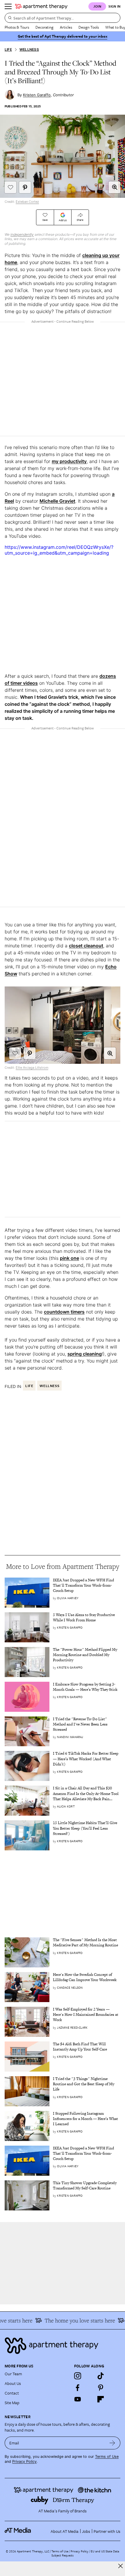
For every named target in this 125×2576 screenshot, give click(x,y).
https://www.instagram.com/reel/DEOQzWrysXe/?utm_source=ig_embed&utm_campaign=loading (59, 550)
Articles (66, 27)
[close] (120, 2566)
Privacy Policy (24, 2461)
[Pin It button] (25, 187)
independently (22, 234)
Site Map (12, 2403)
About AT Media (65, 2531)
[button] (115, 187)
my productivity (69, 461)
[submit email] (112, 2443)
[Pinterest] (101, 2388)
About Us (13, 2383)
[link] (87, 1586)
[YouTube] (78, 2399)
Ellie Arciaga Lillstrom (32, 1068)
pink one (69, 1258)
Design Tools (89, 27)
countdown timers (64, 1312)
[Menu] (8, 6)
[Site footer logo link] (63, 2346)
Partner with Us (107, 2531)
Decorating (44, 27)
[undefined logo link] (41, 6)
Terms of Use (107, 2457)
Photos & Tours (17, 27)
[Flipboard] (101, 2399)
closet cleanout (86, 946)
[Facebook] (78, 2388)
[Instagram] (78, 2376)
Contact (12, 2393)
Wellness (29, 49)
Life (8, 49)
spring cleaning (85, 1354)
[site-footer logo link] (18, 2531)
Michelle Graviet (57, 501)
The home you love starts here (74, 2320)
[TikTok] (101, 2376)
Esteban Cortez (27, 202)
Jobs (86, 2531)
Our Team (13, 2374)
